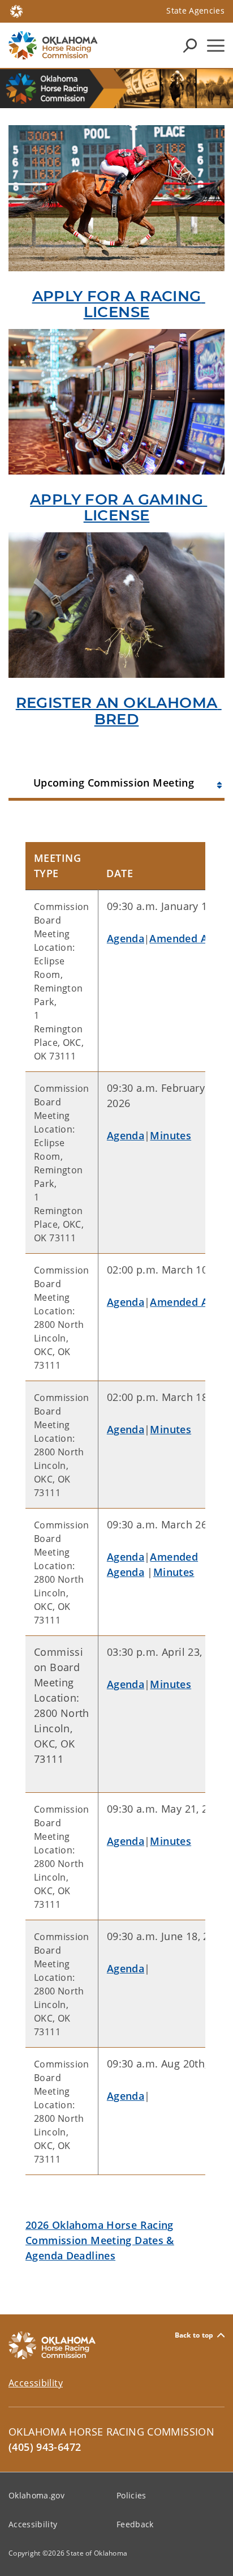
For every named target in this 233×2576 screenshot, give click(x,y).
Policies (131, 2495)
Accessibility (36, 2383)
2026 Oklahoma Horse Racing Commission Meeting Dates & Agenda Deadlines (100, 2240)
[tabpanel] (116, 1545)
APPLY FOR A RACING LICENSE (119, 304)
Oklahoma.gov (36, 2495)
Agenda (126, 938)
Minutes (171, 1135)
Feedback (135, 2524)
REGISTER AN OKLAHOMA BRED (119, 711)
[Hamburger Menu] (216, 46)
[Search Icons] (190, 45)
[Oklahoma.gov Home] (16, 10)
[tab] (116, 781)
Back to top (194, 2335)
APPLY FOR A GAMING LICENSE (118, 508)
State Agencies (195, 10)
